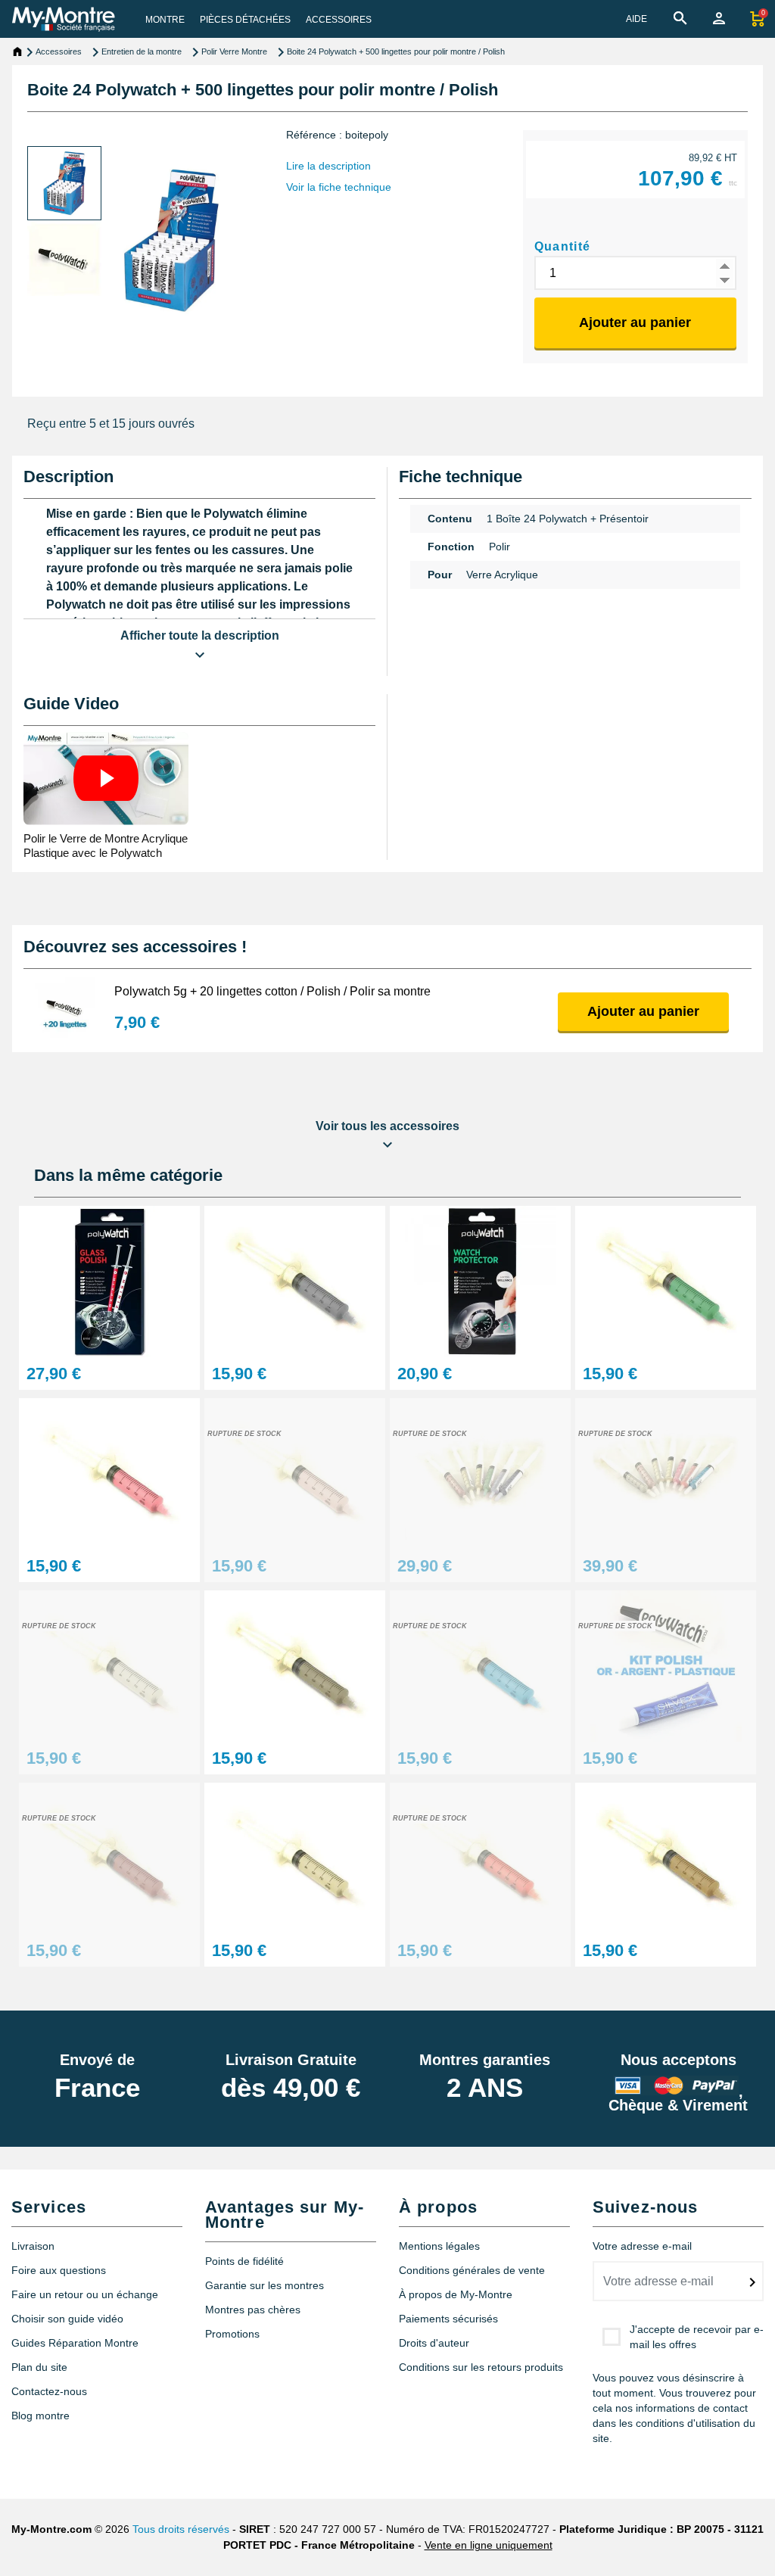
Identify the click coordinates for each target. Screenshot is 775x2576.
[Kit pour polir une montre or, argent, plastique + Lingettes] (666, 1666)
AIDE (636, 19)
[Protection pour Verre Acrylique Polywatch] (480, 1281)
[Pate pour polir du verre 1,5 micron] (295, 1858)
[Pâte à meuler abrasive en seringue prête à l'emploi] (666, 1281)
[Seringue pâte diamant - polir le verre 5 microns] (480, 1666)
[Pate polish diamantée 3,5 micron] (480, 1858)
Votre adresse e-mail (642, 2246)
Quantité (563, 246)
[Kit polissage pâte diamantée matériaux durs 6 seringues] (480, 1473)
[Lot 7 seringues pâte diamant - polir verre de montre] (666, 1473)
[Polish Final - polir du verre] (109, 1473)
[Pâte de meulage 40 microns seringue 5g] (295, 1281)
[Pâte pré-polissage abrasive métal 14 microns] (666, 1858)
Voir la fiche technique (339, 187)
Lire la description (328, 166)
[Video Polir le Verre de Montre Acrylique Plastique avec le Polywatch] (106, 778)
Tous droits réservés (181, 2529)
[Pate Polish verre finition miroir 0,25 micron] (109, 1666)
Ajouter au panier (635, 322)
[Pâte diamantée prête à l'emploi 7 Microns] (109, 1858)
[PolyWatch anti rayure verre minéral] (109, 1281)
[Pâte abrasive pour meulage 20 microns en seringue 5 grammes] (295, 1666)
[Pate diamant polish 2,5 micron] (295, 1473)
